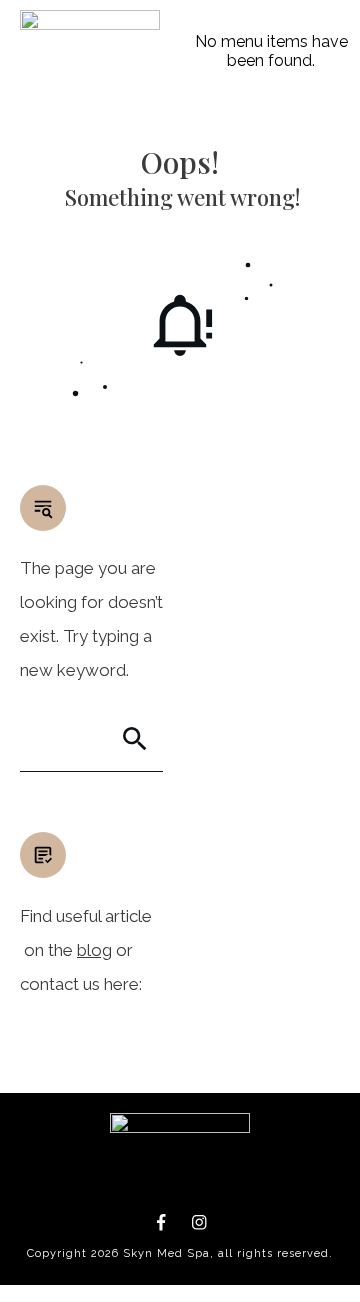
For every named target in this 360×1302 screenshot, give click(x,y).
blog (94, 950)
